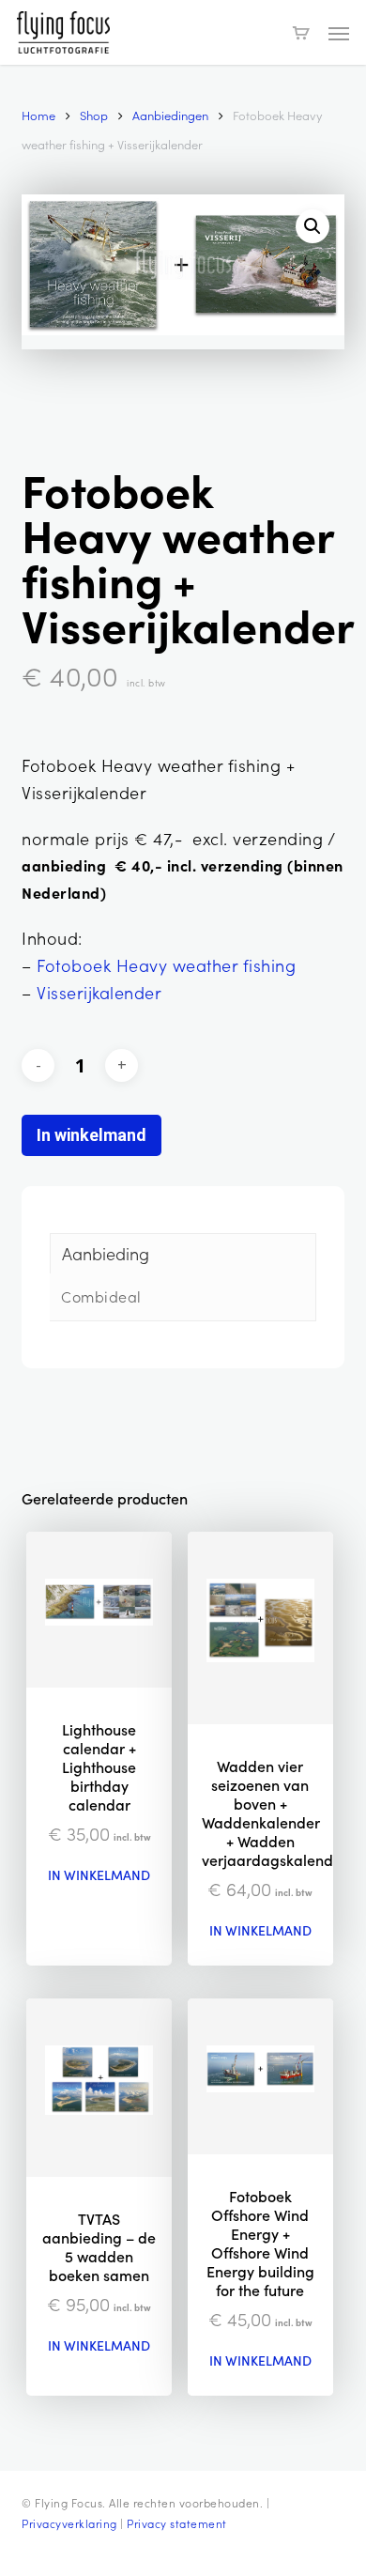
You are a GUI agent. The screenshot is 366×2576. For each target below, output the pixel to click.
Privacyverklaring (69, 2523)
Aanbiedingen (170, 115)
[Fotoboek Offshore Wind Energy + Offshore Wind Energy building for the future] (260, 2076)
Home (38, 115)
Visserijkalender (99, 993)
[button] (339, 33)
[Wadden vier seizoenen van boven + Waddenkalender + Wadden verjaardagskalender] (260, 1628)
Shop (94, 115)
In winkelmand (91, 1135)
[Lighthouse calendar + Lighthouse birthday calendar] (99, 1610)
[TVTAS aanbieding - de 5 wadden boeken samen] (99, 2088)
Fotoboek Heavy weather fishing (166, 965)
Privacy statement (177, 2523)
